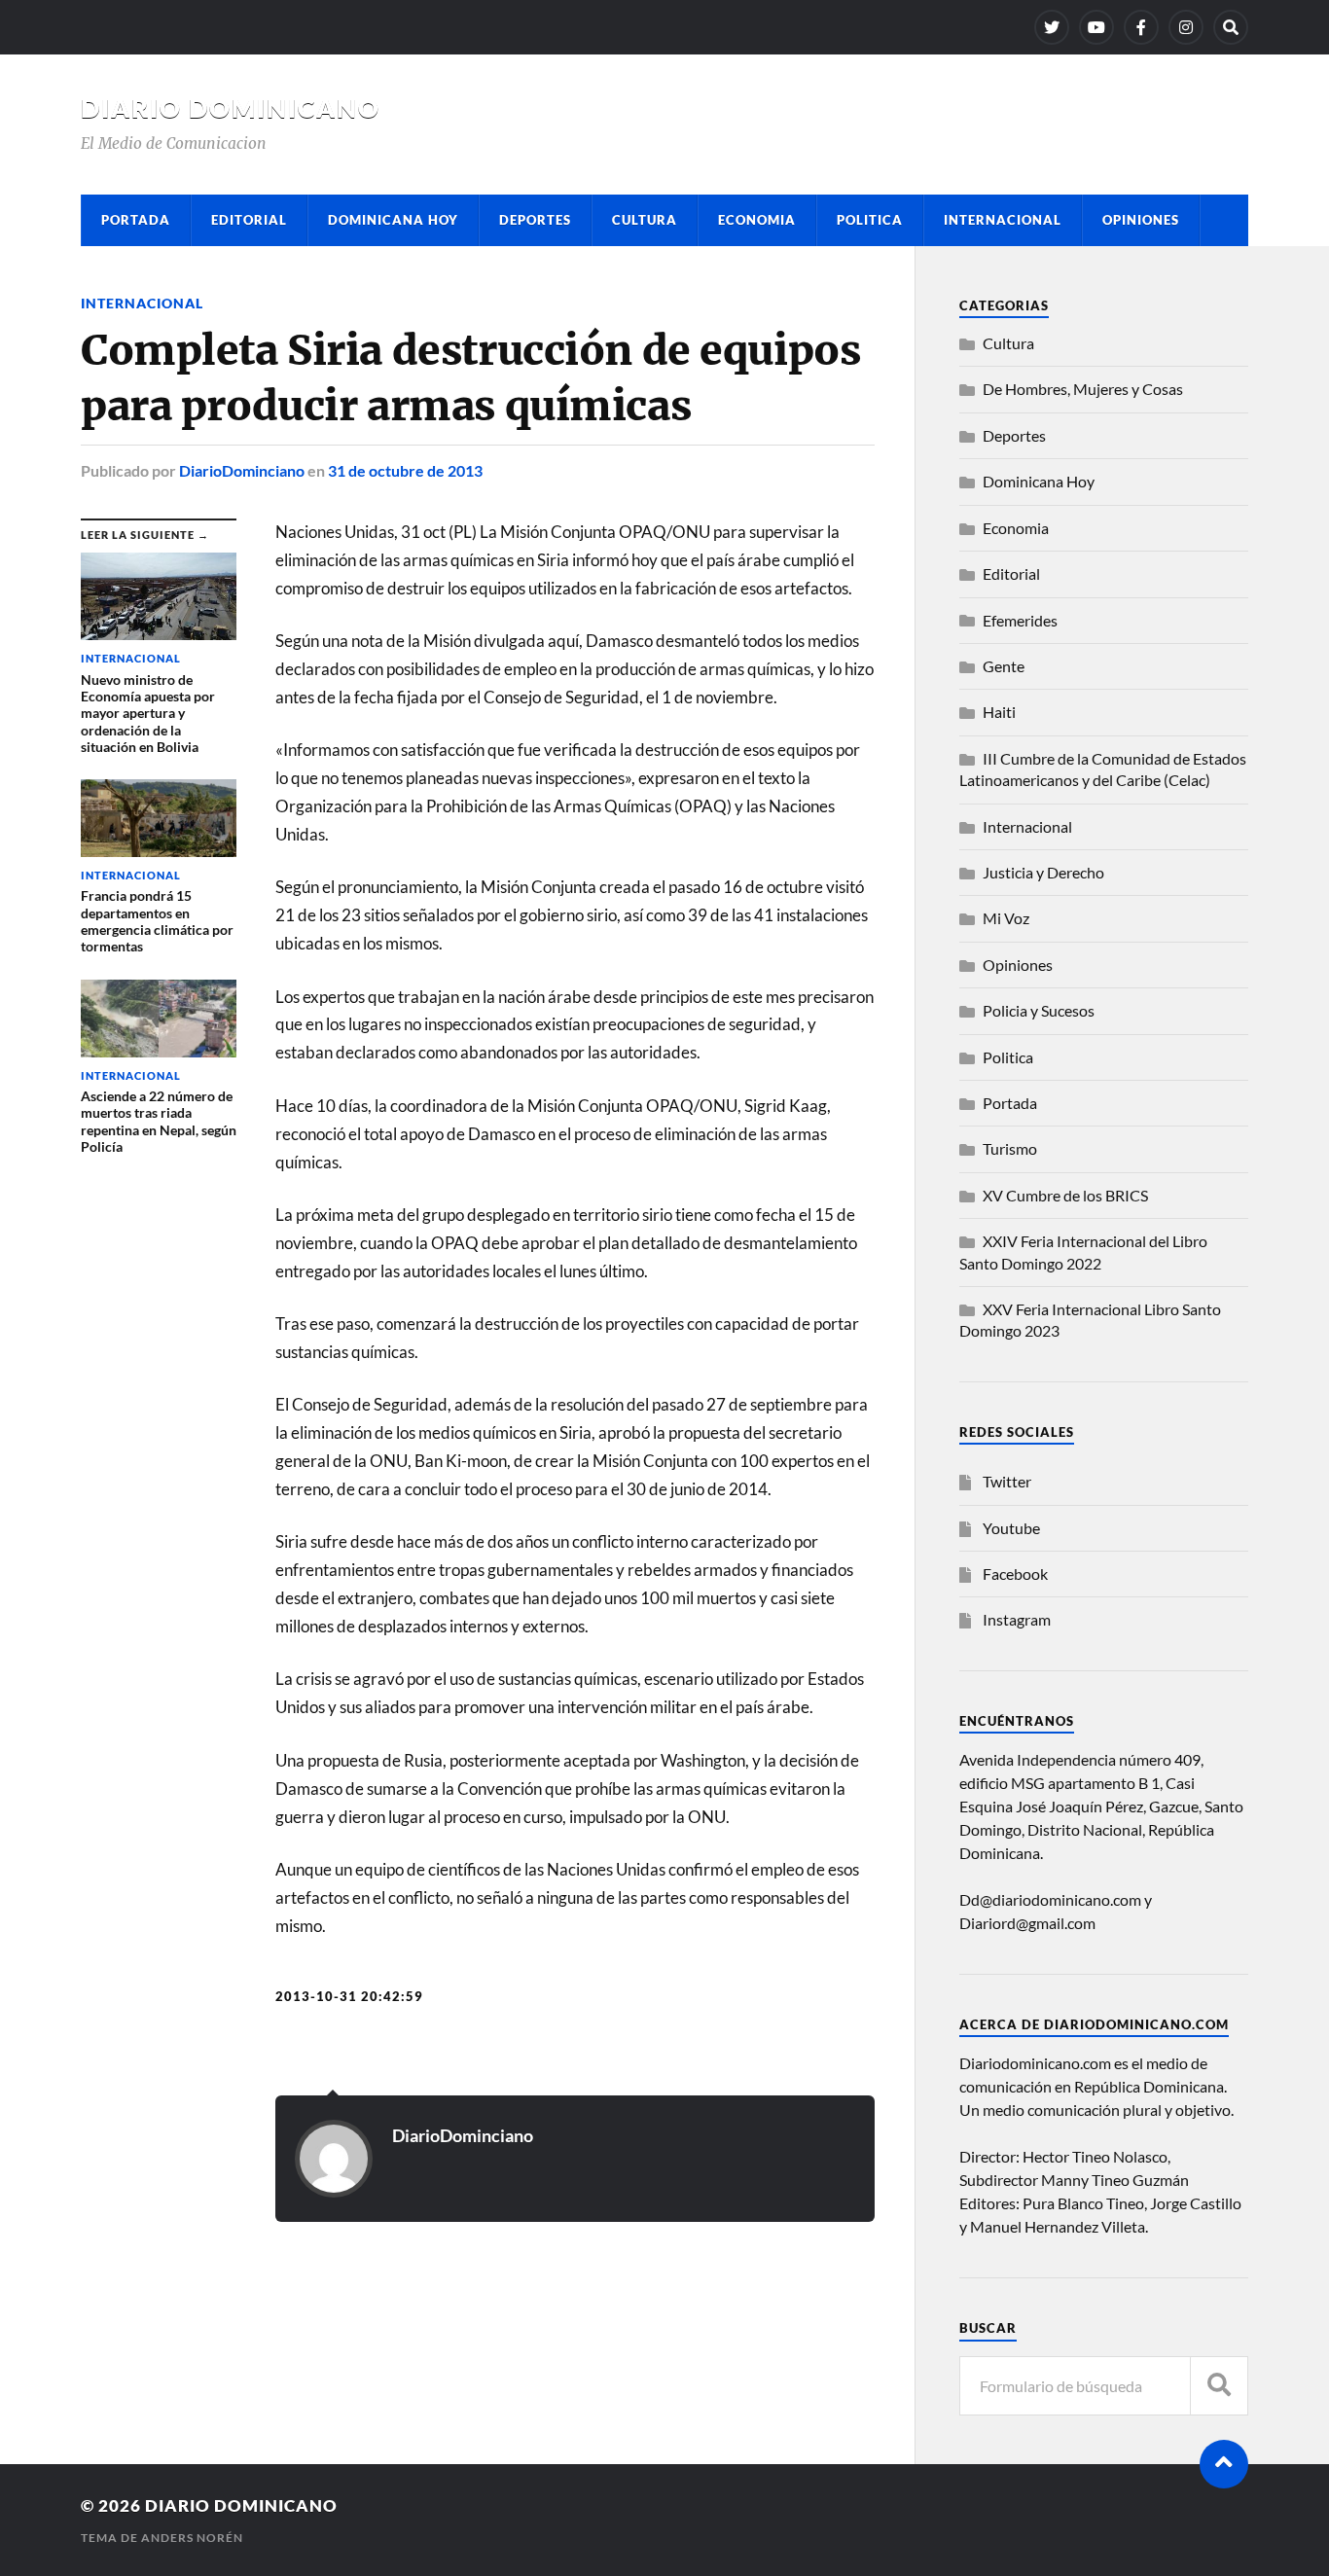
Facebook (1015, 1574)
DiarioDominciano (242, 470)
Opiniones (1141, 220)
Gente (1004, 666)
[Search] (1231, 27)
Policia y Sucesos (1039, 1010)
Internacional (1003, 220)
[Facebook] (1141, 27)
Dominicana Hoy (393, 220)
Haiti (999, 712)
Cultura (645, 220)
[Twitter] (1052, 27)
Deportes (535, 220)
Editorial (249, 220)
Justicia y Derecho (1043, 872)
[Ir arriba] (1224, 2464)
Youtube (1011, 1528)
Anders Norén (192, 2538)
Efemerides (1020, 620)
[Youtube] (1096, 27)
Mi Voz (1006, 918)
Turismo (1010, 1148)
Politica (870, 220)
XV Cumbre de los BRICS (1065, 1195)
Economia (757, 220)
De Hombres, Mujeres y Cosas (1083, 389)
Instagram (1017, 1619)
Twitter (1007, 1481)
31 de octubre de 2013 (405, 470)
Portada (136, 220)
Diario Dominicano (231, 108)
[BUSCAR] (1219, 2386)
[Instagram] (1186, 27)
